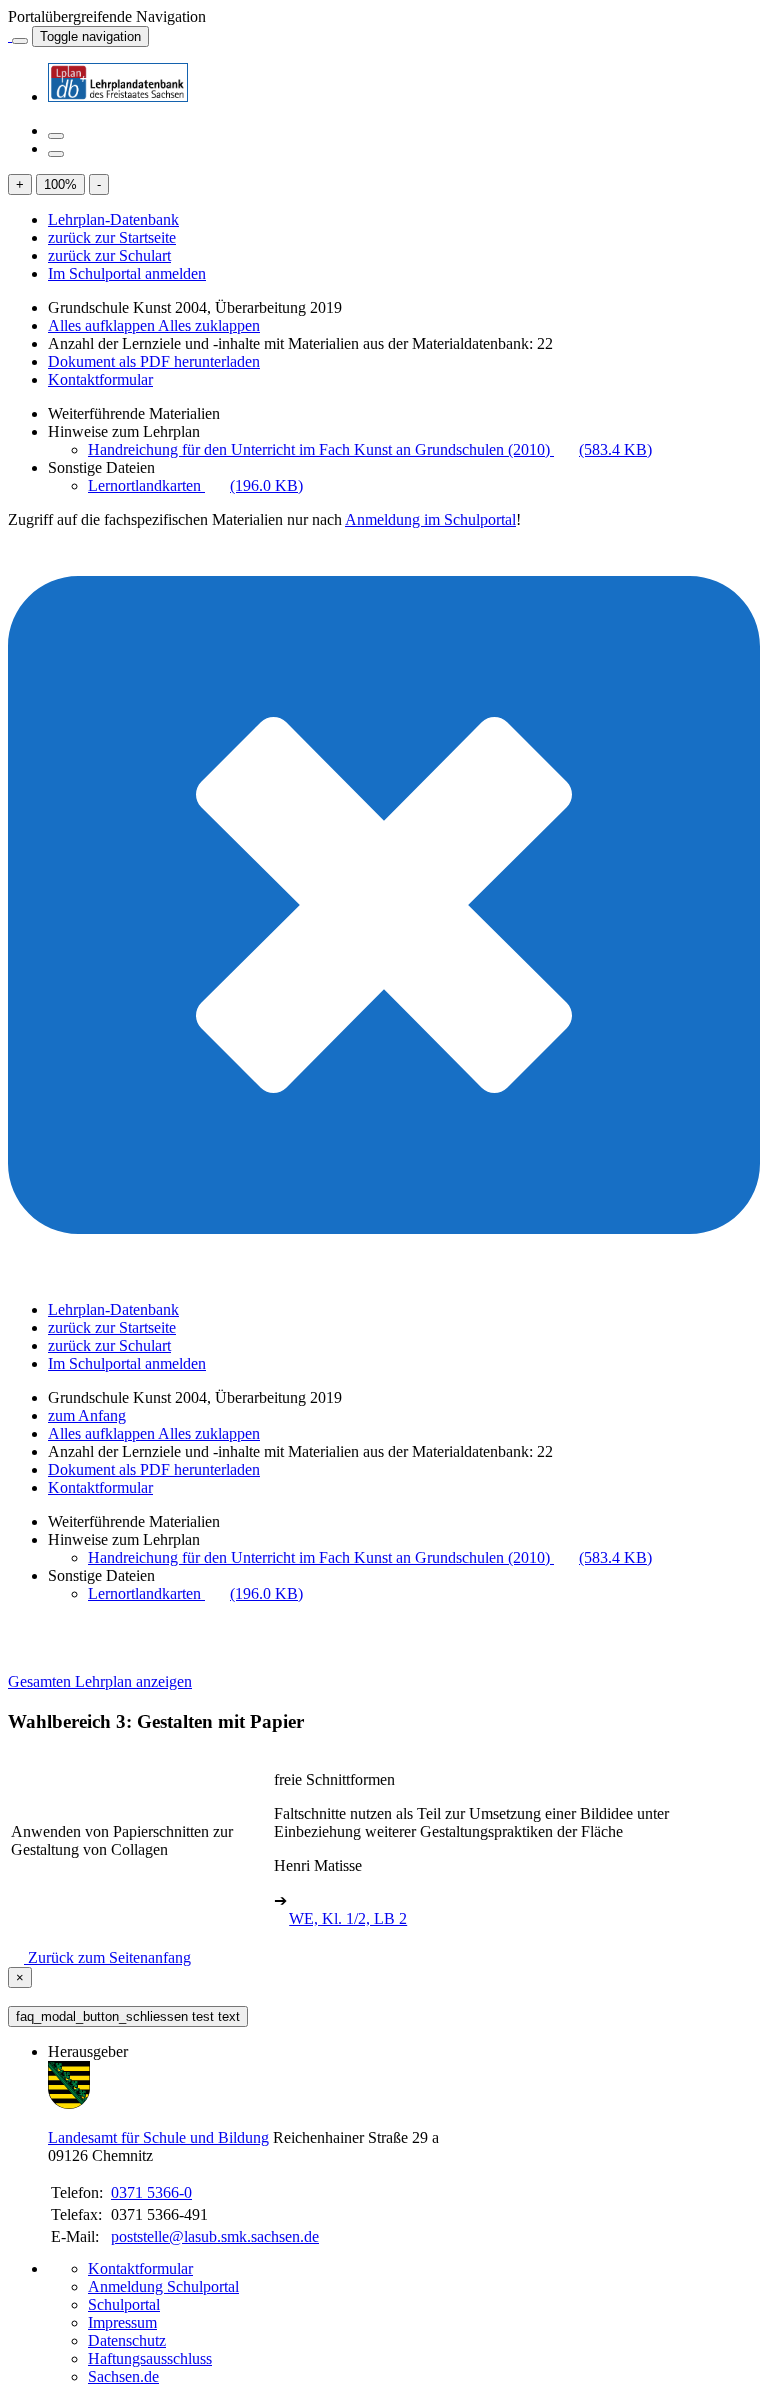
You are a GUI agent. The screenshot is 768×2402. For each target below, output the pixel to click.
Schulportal (124, 2304)
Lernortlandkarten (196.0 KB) (195, 485)
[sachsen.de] (10, 35)
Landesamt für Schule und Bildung (158, 2137)
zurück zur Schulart (109, 255)
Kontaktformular (100, 379)
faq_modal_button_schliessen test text (128, 2016)
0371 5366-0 (151, 2192)
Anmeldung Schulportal (163, 2286)
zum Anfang (87, 1415)
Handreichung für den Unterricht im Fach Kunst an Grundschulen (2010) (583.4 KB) (370, 449)
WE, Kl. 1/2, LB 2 (348, 1918)
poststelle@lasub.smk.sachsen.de (215, 2236)
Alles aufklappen (103, 325)
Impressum (122, 2322)
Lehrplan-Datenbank (113, 219)
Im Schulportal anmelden (127, 273)
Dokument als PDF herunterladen (154, 361)
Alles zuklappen (209, 325)
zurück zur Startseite (112, 237)
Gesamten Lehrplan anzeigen (100, 1681)
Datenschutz (127, 2340)
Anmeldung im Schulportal (430, 519)
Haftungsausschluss (150, 2358)
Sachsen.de (123, 2376)
